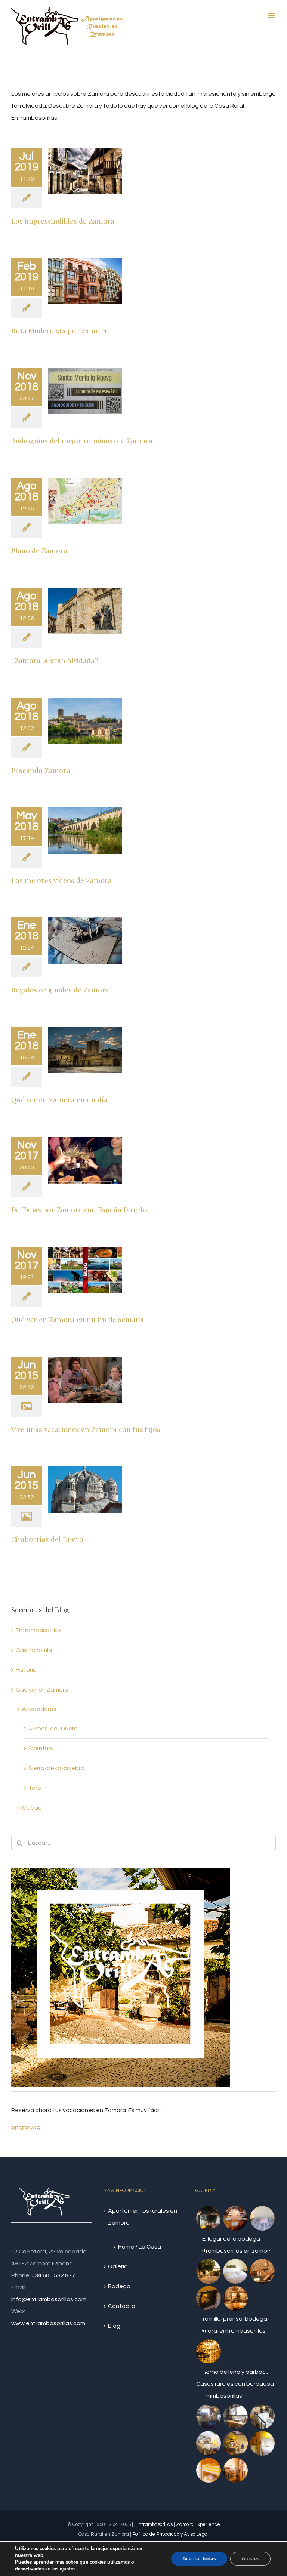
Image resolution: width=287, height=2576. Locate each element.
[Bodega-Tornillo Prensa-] (236, 2325)
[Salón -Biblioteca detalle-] (208, 2351)
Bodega (119, 2286)
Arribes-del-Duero (53, 1729)
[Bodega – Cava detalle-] (262, 2271)
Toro (35, 1788)
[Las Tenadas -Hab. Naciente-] (262, 2443)
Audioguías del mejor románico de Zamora (82, 440)
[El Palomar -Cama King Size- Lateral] (208, 2443)
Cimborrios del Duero (47, 1539)
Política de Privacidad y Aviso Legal (170, 2534)
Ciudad (32, 1808)
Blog (114, 2326)
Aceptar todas (199, 2559)
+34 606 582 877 (53, 2275)
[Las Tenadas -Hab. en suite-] (235, 2470)
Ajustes (250, 2559)
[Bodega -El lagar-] (235, 2298)
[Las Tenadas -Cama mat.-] (235, 2271)
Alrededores (39, 1709)
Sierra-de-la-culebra (56, 1768)
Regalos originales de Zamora (60, 990)
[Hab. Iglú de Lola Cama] (262, 2218)
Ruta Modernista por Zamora (59, 330)
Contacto (122, 2306)
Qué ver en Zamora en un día (59, 1099)
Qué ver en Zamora (42, 1690)
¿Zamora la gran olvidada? (55, 660)
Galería (118, 2266)
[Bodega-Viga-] (236, 2245)
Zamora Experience (198, 2524)
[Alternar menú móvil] (272, 16)
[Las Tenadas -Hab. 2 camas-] (208, 2470)
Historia (26, 1670)
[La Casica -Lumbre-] (236, 2384)
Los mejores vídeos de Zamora (61, 880)
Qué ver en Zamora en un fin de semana (78, 1319)
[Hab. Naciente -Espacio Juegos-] (235, 2443)
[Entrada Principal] (208, 2271)
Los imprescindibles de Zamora (63, 221)
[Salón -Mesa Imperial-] (235, 2218)
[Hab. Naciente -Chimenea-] (208, 2298)
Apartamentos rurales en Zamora (143, 2217)
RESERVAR (26, 2128)
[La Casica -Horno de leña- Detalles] (208, 2218)
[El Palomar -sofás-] (262, 2416)
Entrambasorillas (39, 1630)
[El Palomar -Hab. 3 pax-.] (208, 2416)
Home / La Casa (140, 2247)
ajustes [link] (68, 2569)
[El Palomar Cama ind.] (235, 2416)
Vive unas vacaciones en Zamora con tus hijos (86, 1429)
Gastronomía (34, 1650)
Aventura (41, 1748)
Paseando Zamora (41, 770)
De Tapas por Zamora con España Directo (79, 1209)
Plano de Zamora (39, 550)
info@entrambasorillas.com (49, 2299)
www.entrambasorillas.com (48, 2323)
